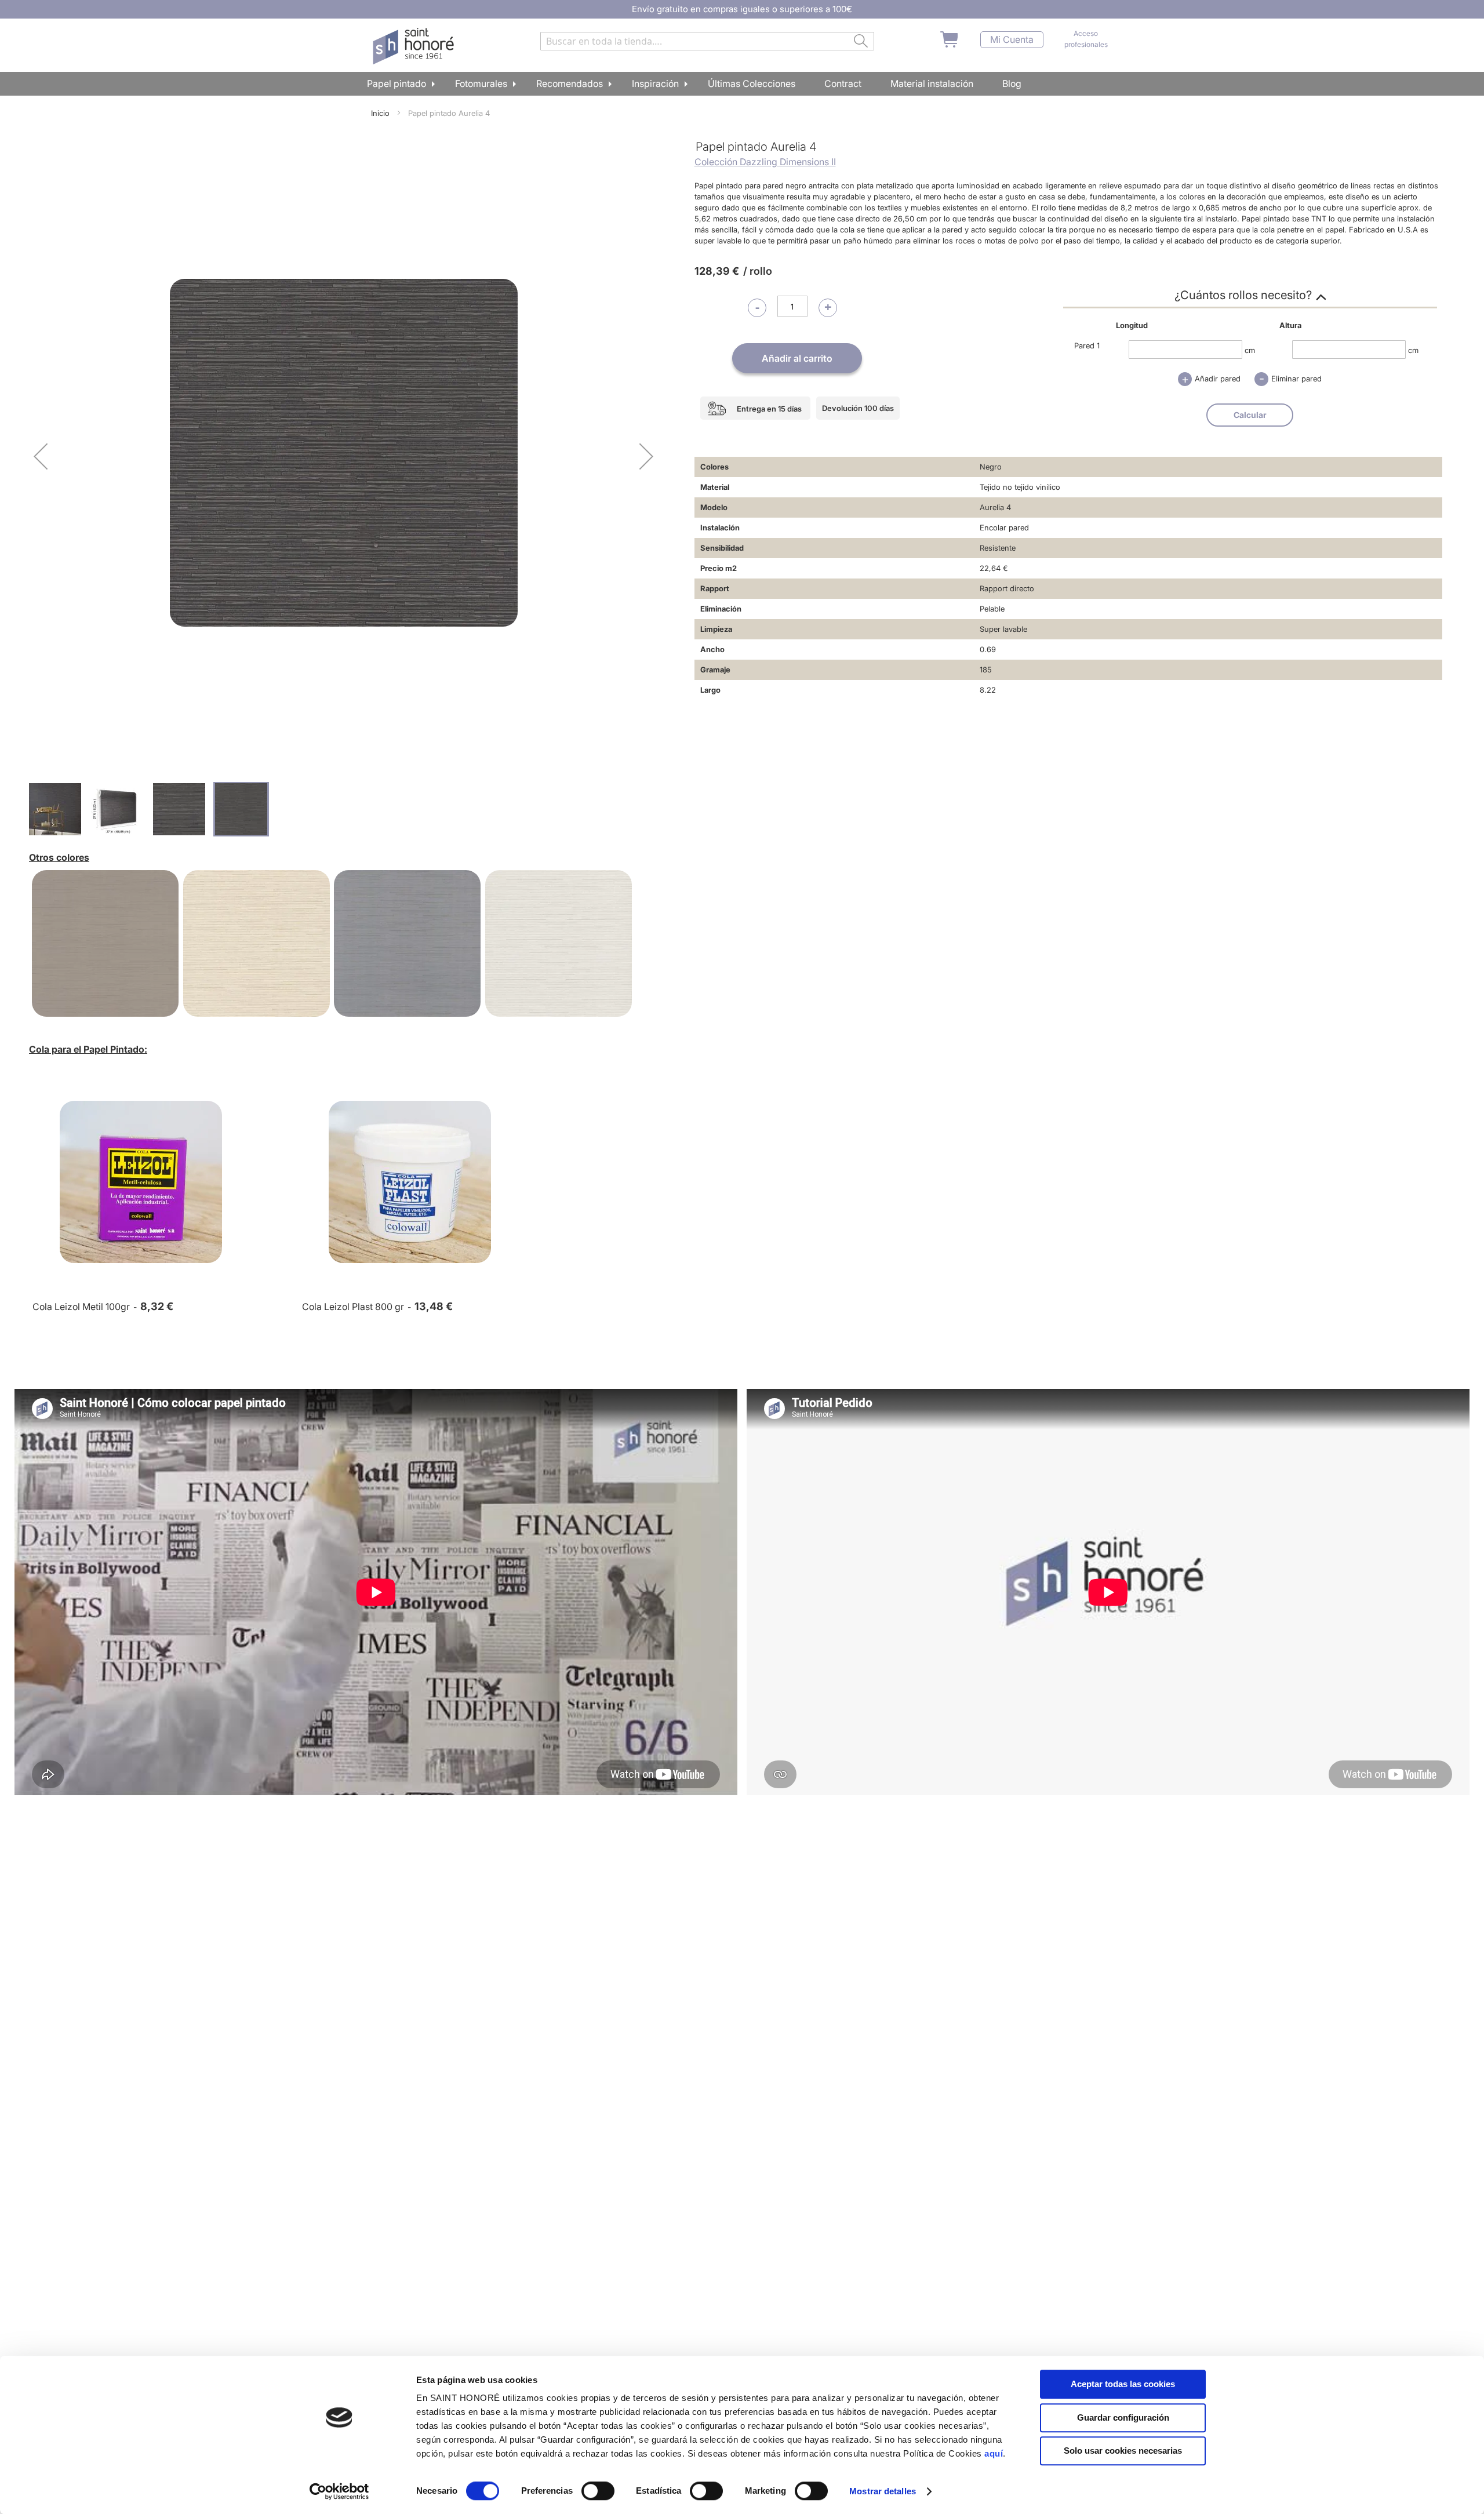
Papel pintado (397, 83)
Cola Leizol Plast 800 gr (353, 1307)
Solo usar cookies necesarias (1123, 2451)
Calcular (1250, 415)
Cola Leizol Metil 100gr (81, 1307)
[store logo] (415, 46)
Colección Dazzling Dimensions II (765, 162)
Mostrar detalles (883, 2491)
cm (1250, 350)
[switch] (598, 2492)
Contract (843, 83)
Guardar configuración (1123, 2417)
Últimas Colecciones (752, 83)
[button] (41, 456)
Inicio (380, 113)
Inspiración (655, 83)
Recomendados (570, 83)
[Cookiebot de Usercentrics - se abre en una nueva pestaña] (339, 2491)
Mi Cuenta (1012, 40)
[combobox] (707, 41)
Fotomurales (481, 83)
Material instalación (932, 83)
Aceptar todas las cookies (1123, 2384)
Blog (1012, 83)
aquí (994, 2453)
